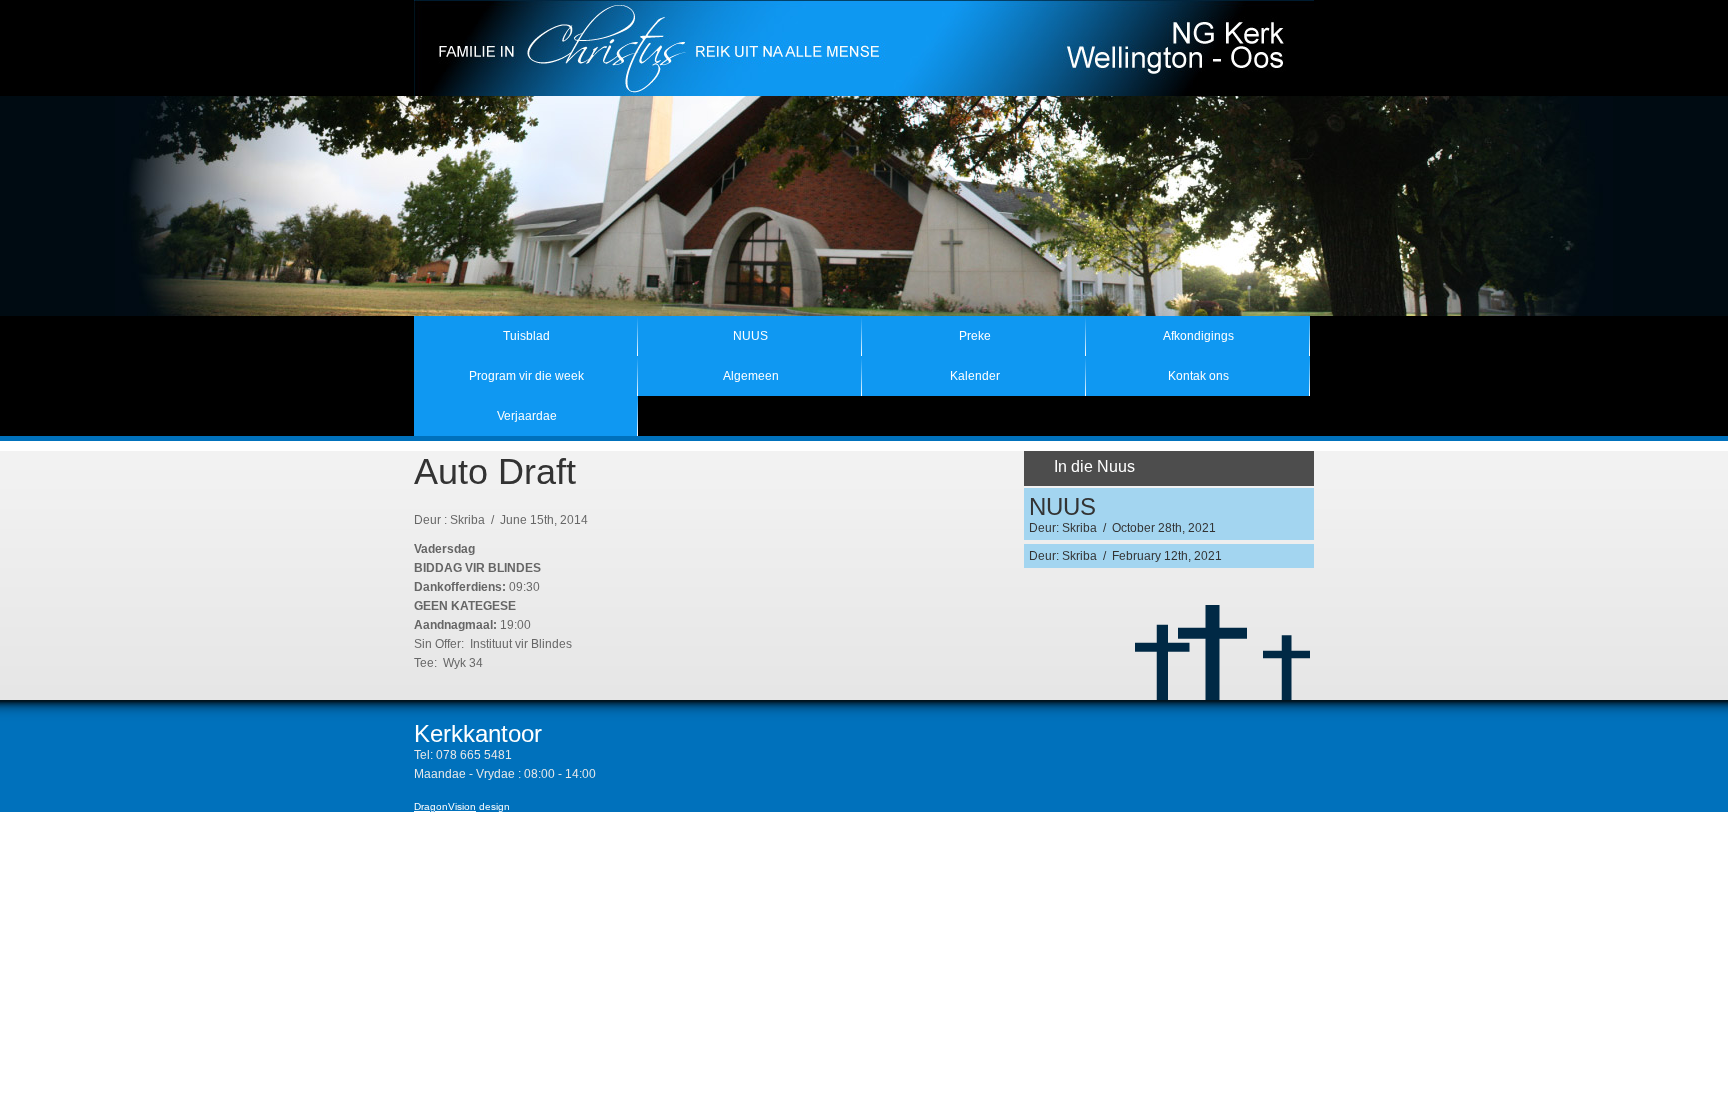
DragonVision (445, 806)
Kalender (975, 376)
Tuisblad (526, 336)
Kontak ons (1198, 376)
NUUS (750, 336)
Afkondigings (1198, 336)
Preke (975, 336)
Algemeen (751, 376)
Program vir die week (526, 376)
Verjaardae (527, 416)
